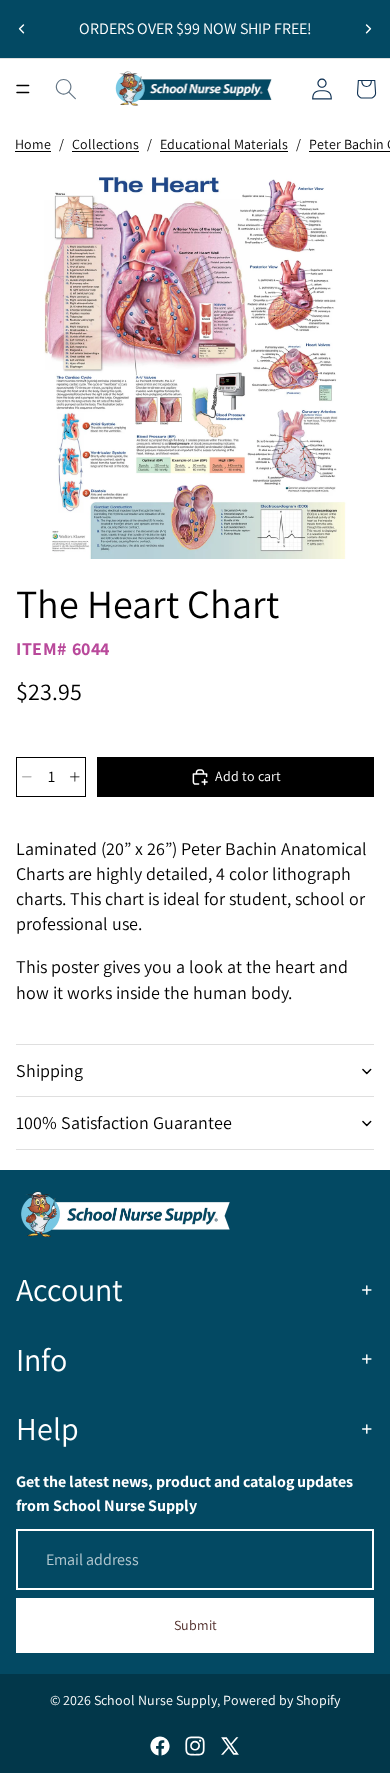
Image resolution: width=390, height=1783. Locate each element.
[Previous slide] (22, 29)
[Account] (322, 89)
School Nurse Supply (155, 1700)
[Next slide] (368, 29)
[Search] (66, 89)
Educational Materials (224, 144)
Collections (105, 144)
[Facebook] (160, 1746)
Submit (195, 1625)
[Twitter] (230, 1746)
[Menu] (23, 89)
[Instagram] (195, 1746)
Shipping (49, 1070)
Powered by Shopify (281, 1700)
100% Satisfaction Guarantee (124, 1122)
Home (33, 144)
